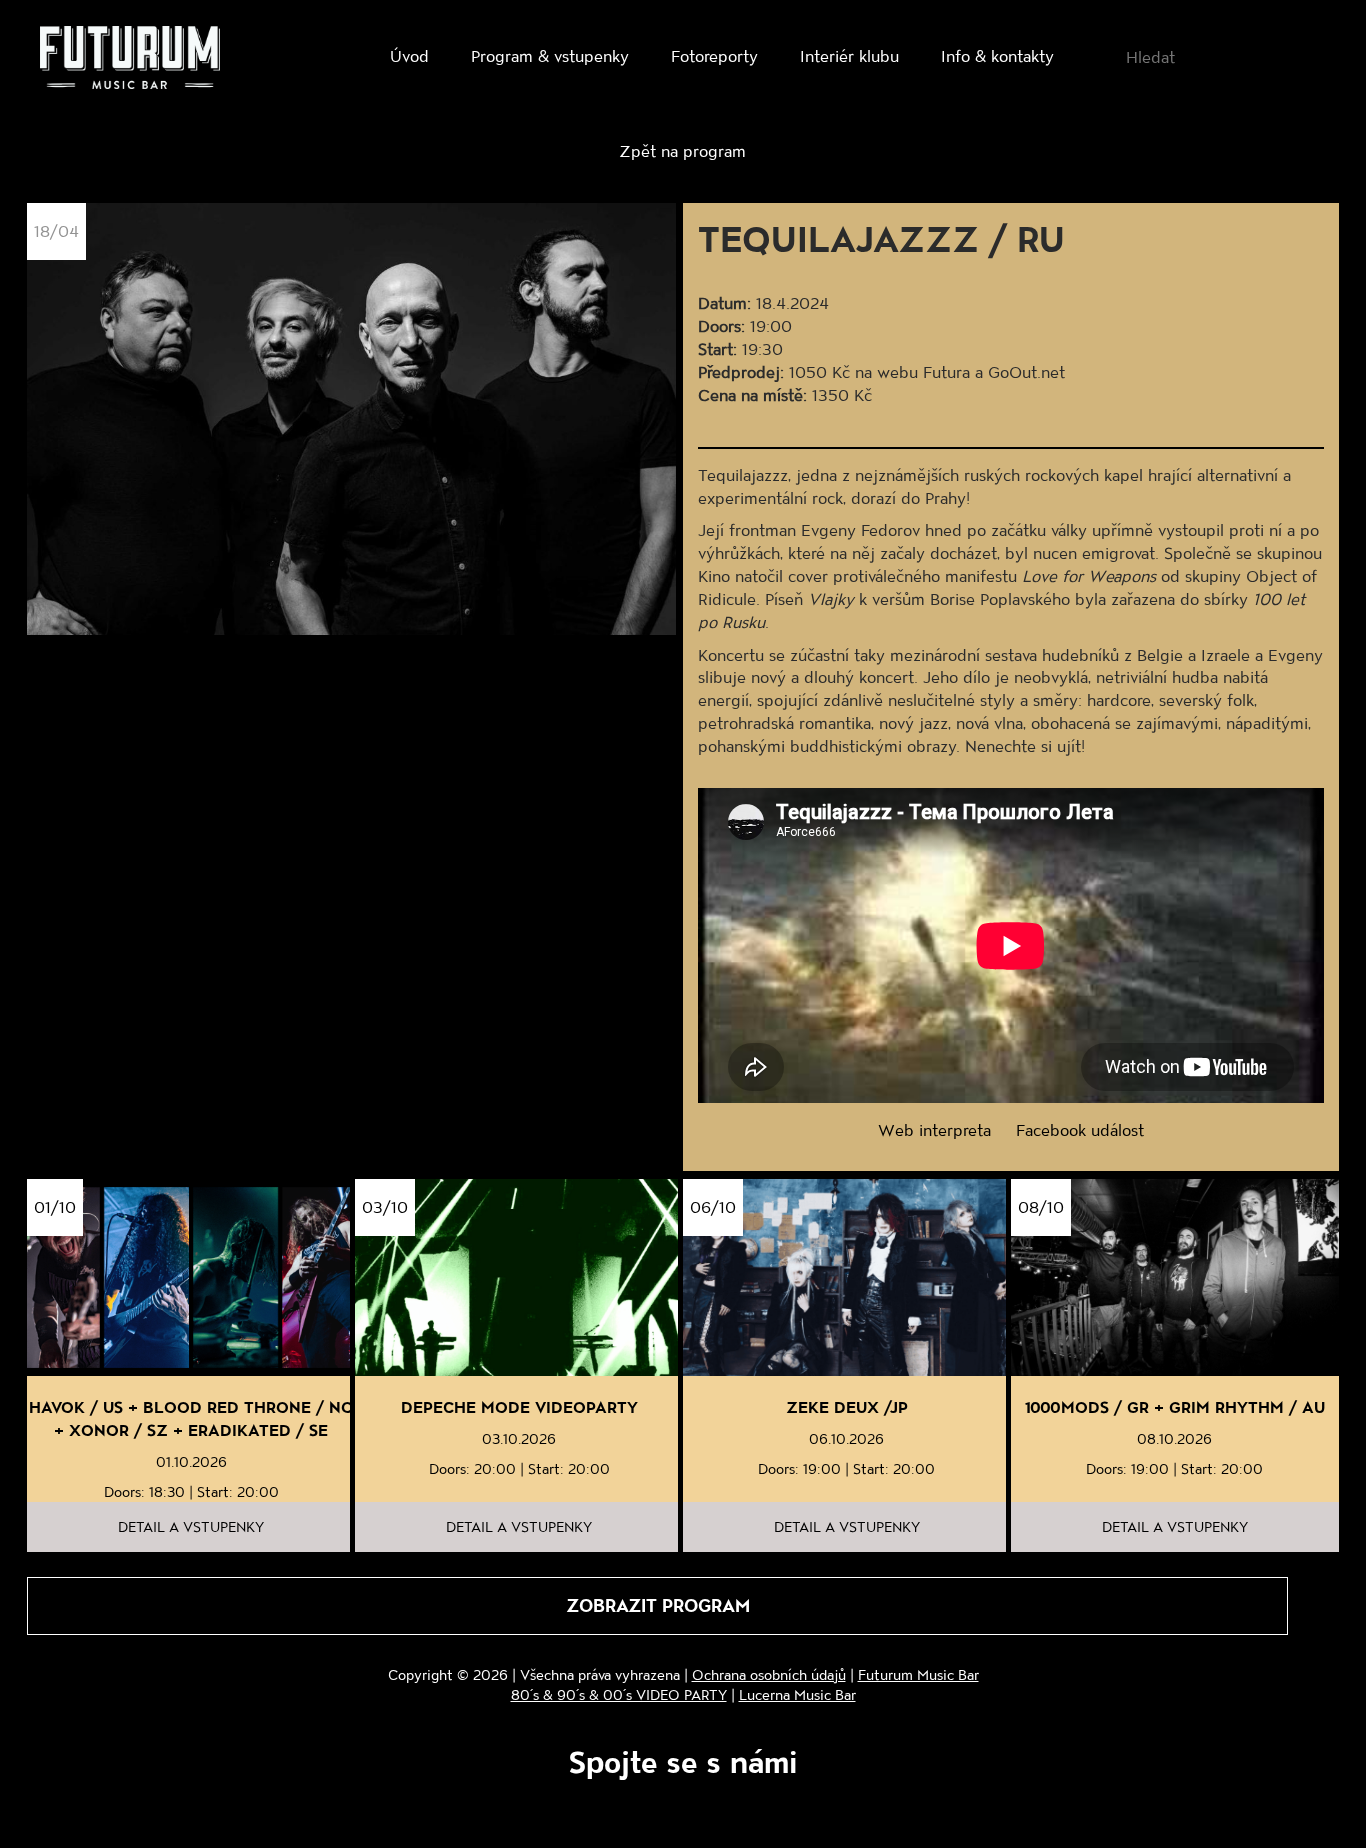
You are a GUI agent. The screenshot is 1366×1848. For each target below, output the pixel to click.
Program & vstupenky (550, 55)
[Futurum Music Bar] (130, 61)
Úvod (409, 55)
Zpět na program (682, 150)
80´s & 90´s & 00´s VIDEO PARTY (619, 1694)
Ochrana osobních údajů (769, 1674)
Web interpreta (934, 1129)
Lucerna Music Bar (797, 1694)
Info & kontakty (997, 55)
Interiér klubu (849, 55)
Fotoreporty (714, 55)
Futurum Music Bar (918, 1674)
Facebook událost (1080, 1129)
